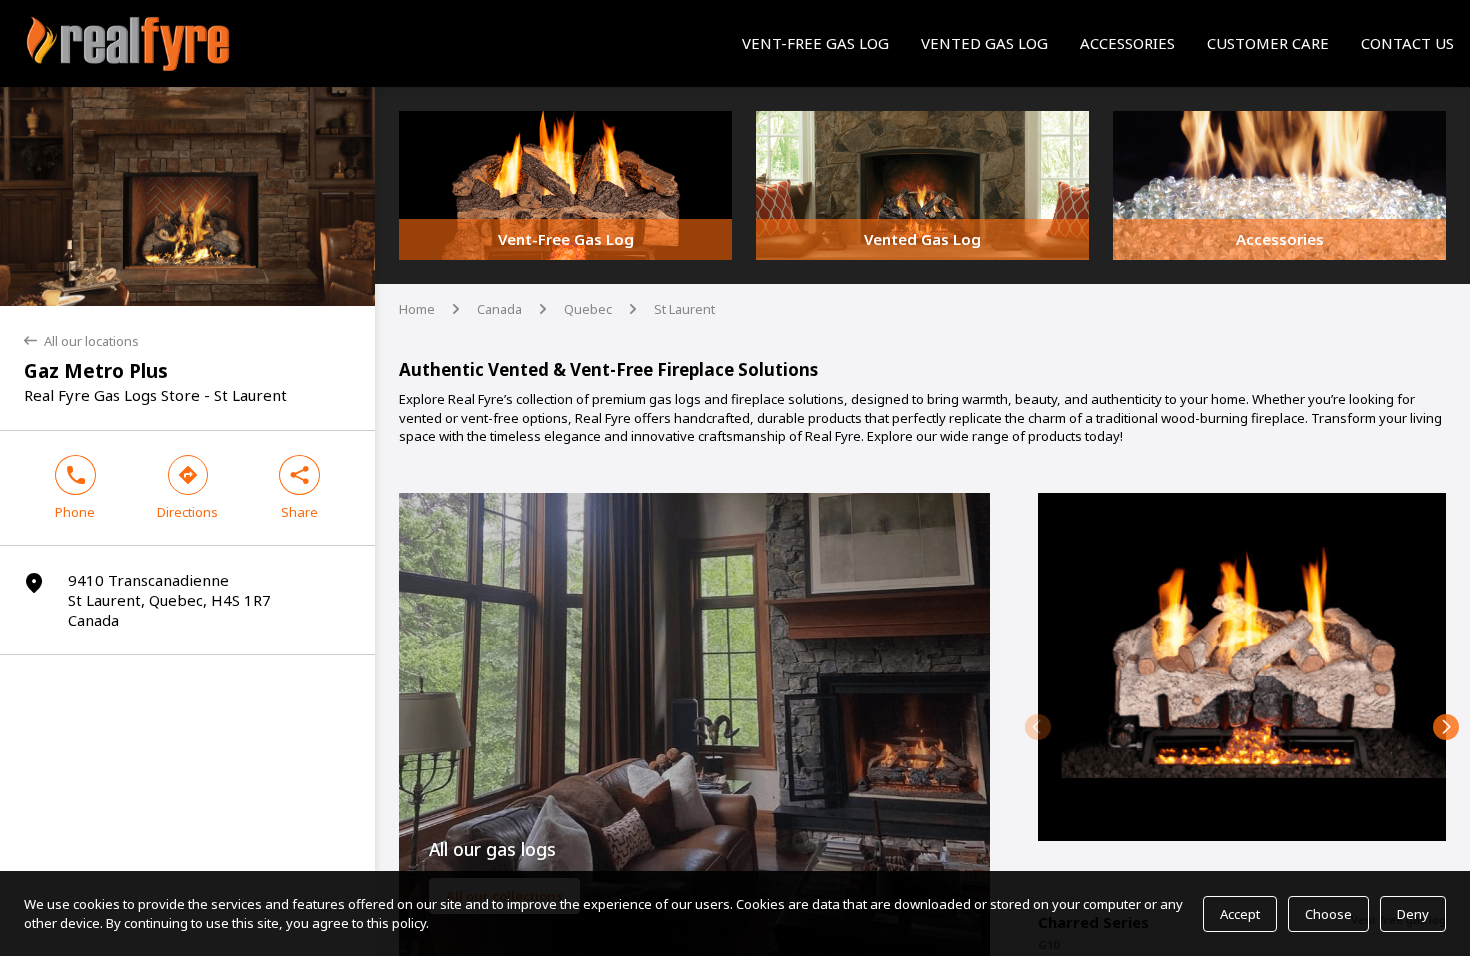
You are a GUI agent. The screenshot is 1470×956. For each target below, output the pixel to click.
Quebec (588, 309)
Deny (1413, 914)
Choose (1328, 914)
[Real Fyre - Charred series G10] (1242, 694)
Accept (1240, 914)
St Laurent (684, 309)
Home (417, 309)
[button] (1038, 727)
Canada (499, 309)
